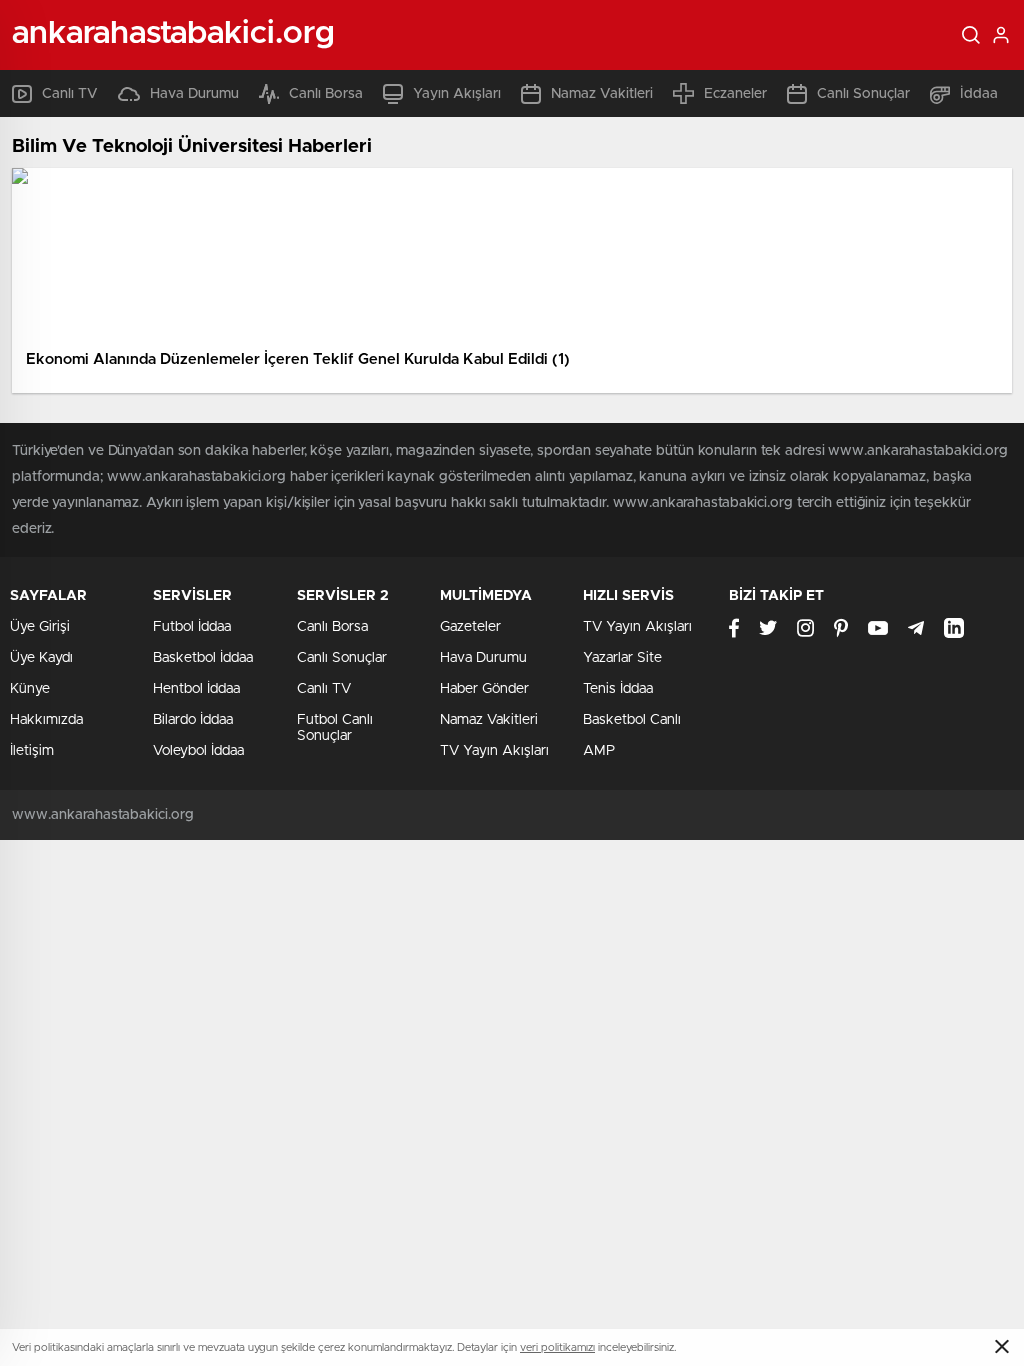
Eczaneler (735, 94)
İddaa (979, 94)
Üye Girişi (40, 627)
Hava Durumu (194, 94)
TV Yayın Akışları (494, 751)
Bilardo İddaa (193, 720)
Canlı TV (70, 94)
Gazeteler (470, 627)
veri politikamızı (557, 1347)
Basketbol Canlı (632, 720)
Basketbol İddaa (203, 658)
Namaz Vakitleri (602, 94)
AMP (599, 751)
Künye (30, 689)
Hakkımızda (46, 720)
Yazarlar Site (622, 658)
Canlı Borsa (326, 94)
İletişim (32, 751)
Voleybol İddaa (198, 751)
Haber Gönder (484, 689)
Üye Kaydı (41, 658)
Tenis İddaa (618, 689)
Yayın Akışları (457, 94)
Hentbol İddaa (196, 689)
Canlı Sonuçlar (863, 94)
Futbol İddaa (192, 627)
